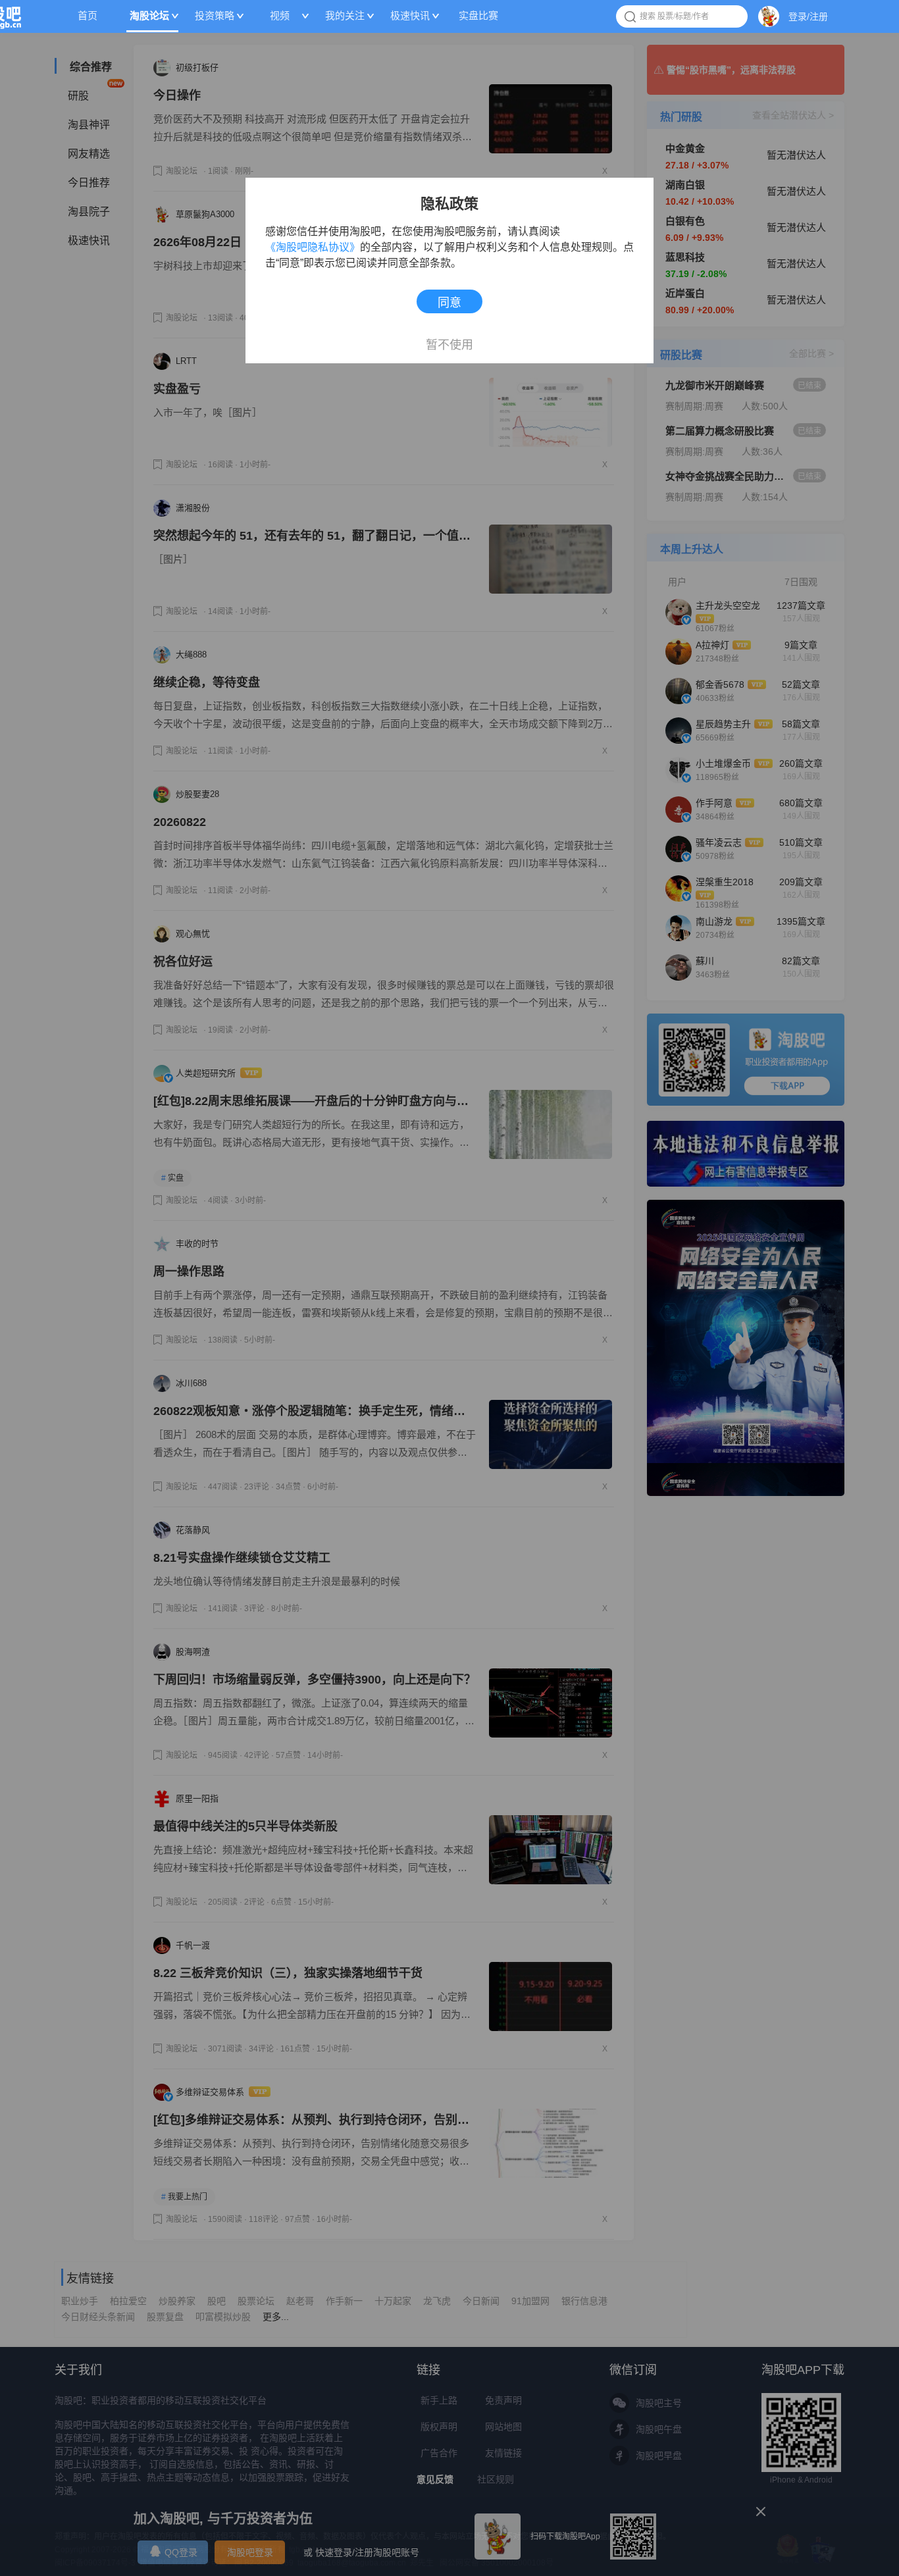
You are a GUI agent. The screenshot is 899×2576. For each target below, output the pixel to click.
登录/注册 (808, 16)
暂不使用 (449, 341)
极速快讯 (410, 15)
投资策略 (215, 15)
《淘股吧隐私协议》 (313, 247)
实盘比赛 (478, 15)
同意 (449, 303)
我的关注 (345, 15)
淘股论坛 (149, 15)
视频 (280, 15)
